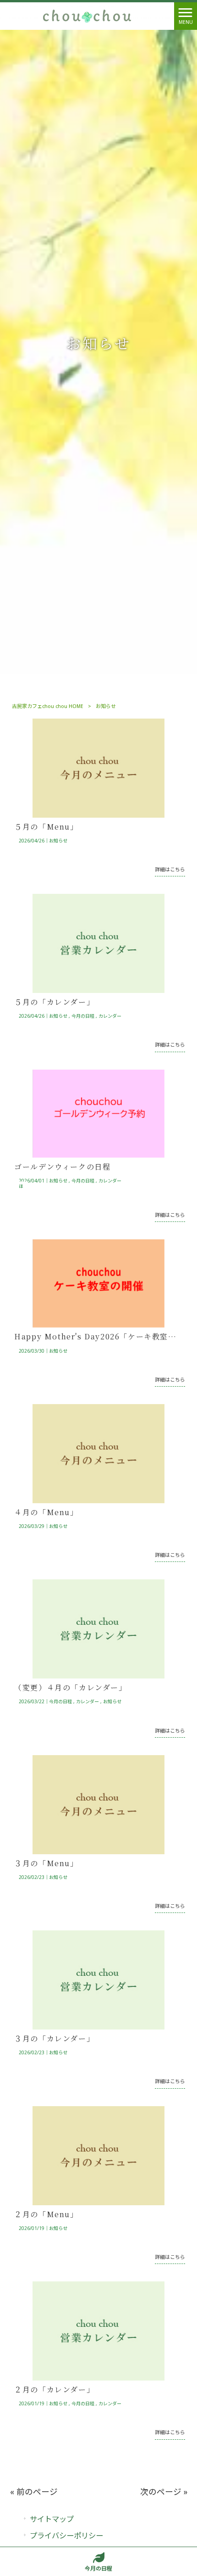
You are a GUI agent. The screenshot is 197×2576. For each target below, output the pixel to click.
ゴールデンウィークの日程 (62, 1167)
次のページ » (164, 2492)
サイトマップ (52, 2519)
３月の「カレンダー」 (54, 2038)
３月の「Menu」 (46, 1863)
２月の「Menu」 (46, 2214)
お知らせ (58, 841)
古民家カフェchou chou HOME (48, 706)
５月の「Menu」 (46, 827)
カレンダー (110, 1016)
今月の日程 (83, 1016)
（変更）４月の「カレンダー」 (70, 1687)
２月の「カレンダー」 (54, 2389)
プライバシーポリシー (66, 2536)
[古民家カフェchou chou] (87, 16)
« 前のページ (34, 2492)
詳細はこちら (170, 870)
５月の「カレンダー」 (54, 1002)
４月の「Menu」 (46, 1512)
